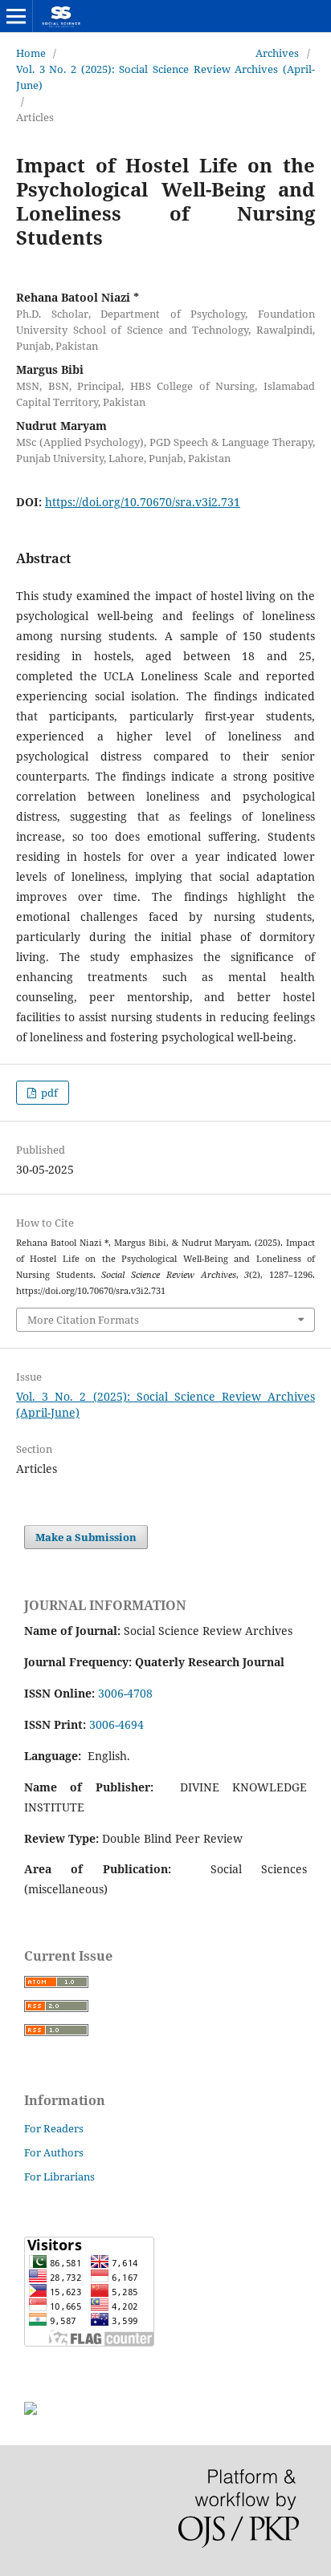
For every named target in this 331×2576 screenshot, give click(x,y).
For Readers (54, 2128)
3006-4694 (116, 1724)
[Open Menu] (16, 16)
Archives (277, 53)
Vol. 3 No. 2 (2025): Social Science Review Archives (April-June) (165, 77)
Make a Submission (86, 1537)
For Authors (54, 2152)
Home (31, 53)
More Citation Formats (83, 1320)
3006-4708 (125, 1693)
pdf (48, 1093)
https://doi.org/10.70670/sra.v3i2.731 (143, 502)
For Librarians (59, 2176)
